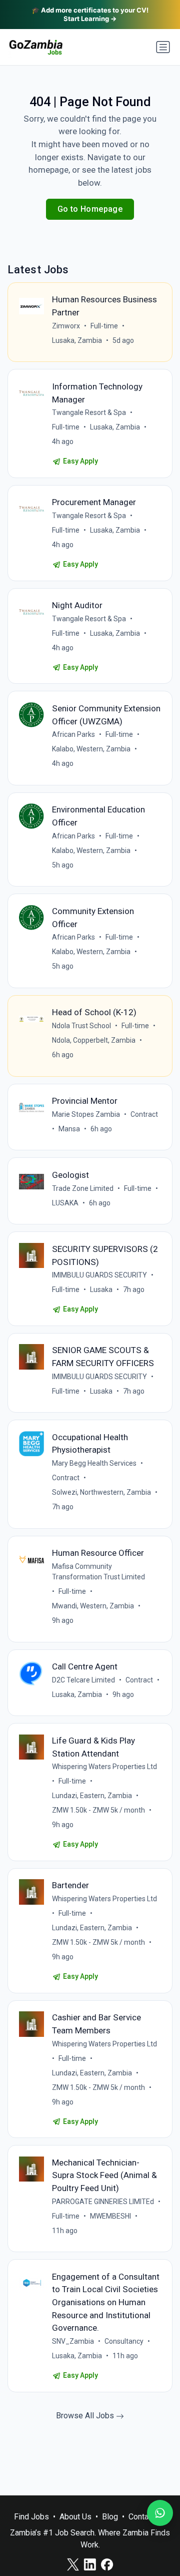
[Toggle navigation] (163, 47)
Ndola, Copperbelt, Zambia (94, 1040)
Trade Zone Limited (83, 1188)
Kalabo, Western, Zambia (91, 749)
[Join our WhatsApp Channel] (160, 2513)
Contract (144, 1114)
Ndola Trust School (81, 1026)
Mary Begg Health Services (94, 1463)
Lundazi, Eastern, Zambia (92, 1796)
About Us (75, 2517)
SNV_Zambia (73, 2341)
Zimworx (66, 326)
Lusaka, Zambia (77, 340)
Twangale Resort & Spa (89, 412)
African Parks (73, 734)
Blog (110, 2517)
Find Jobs (31, 2517)
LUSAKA (65, 1203)
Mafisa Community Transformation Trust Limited (98, 1572)
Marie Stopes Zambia (86, 1114)
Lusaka (101, 1290)
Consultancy (124, 2341)
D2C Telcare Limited (83, 1680)
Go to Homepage (90, 209)
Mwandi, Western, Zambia (93, 1606)
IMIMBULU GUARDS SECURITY (99, 1275)
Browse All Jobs (86, 2416)
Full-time (104, 326)
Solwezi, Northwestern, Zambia (101, 1492)
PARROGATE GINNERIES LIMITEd (103, 2202)
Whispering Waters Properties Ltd (104, 1767)
